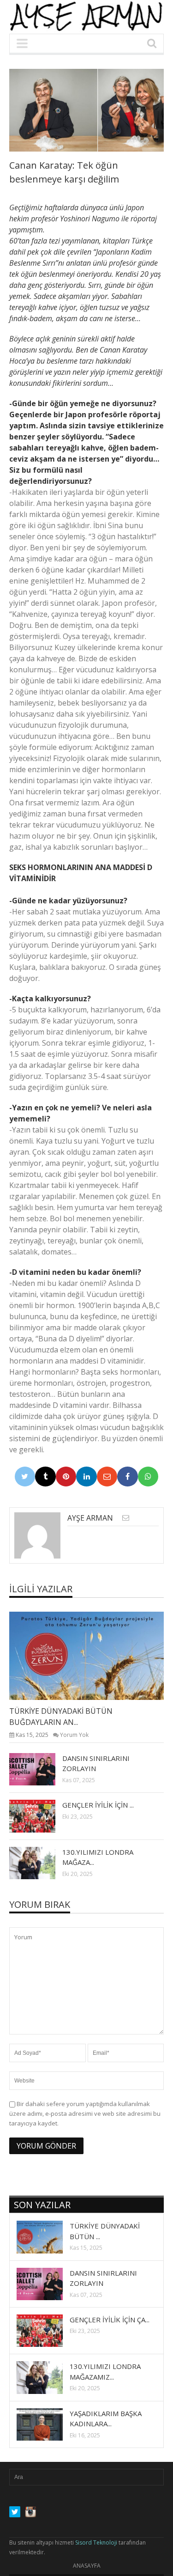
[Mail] (107, 1477)
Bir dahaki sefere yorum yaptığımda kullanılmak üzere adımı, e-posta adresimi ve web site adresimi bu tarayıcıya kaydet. (85, 2113)
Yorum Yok (74, 1735)
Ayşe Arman (90, 1518)
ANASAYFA (87, 2566)
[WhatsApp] (148, 1477)
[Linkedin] (86, 1477)
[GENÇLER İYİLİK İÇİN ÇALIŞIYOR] (40, 1815)
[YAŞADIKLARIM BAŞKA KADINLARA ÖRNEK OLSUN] (47, 2424)
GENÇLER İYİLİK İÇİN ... (98, 1805)
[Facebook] (128, 1477)
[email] (126, 1518)
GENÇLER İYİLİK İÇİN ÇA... (110, 2320)
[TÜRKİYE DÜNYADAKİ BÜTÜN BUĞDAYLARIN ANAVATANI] (94, 1656)
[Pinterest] (66, 1477)
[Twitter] (25, 1477)
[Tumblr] (45, 1477)
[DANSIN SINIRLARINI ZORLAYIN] (40, 1769)
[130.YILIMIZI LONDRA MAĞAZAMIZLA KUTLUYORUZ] (40, 1863)
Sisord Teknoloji (96, 2543)
